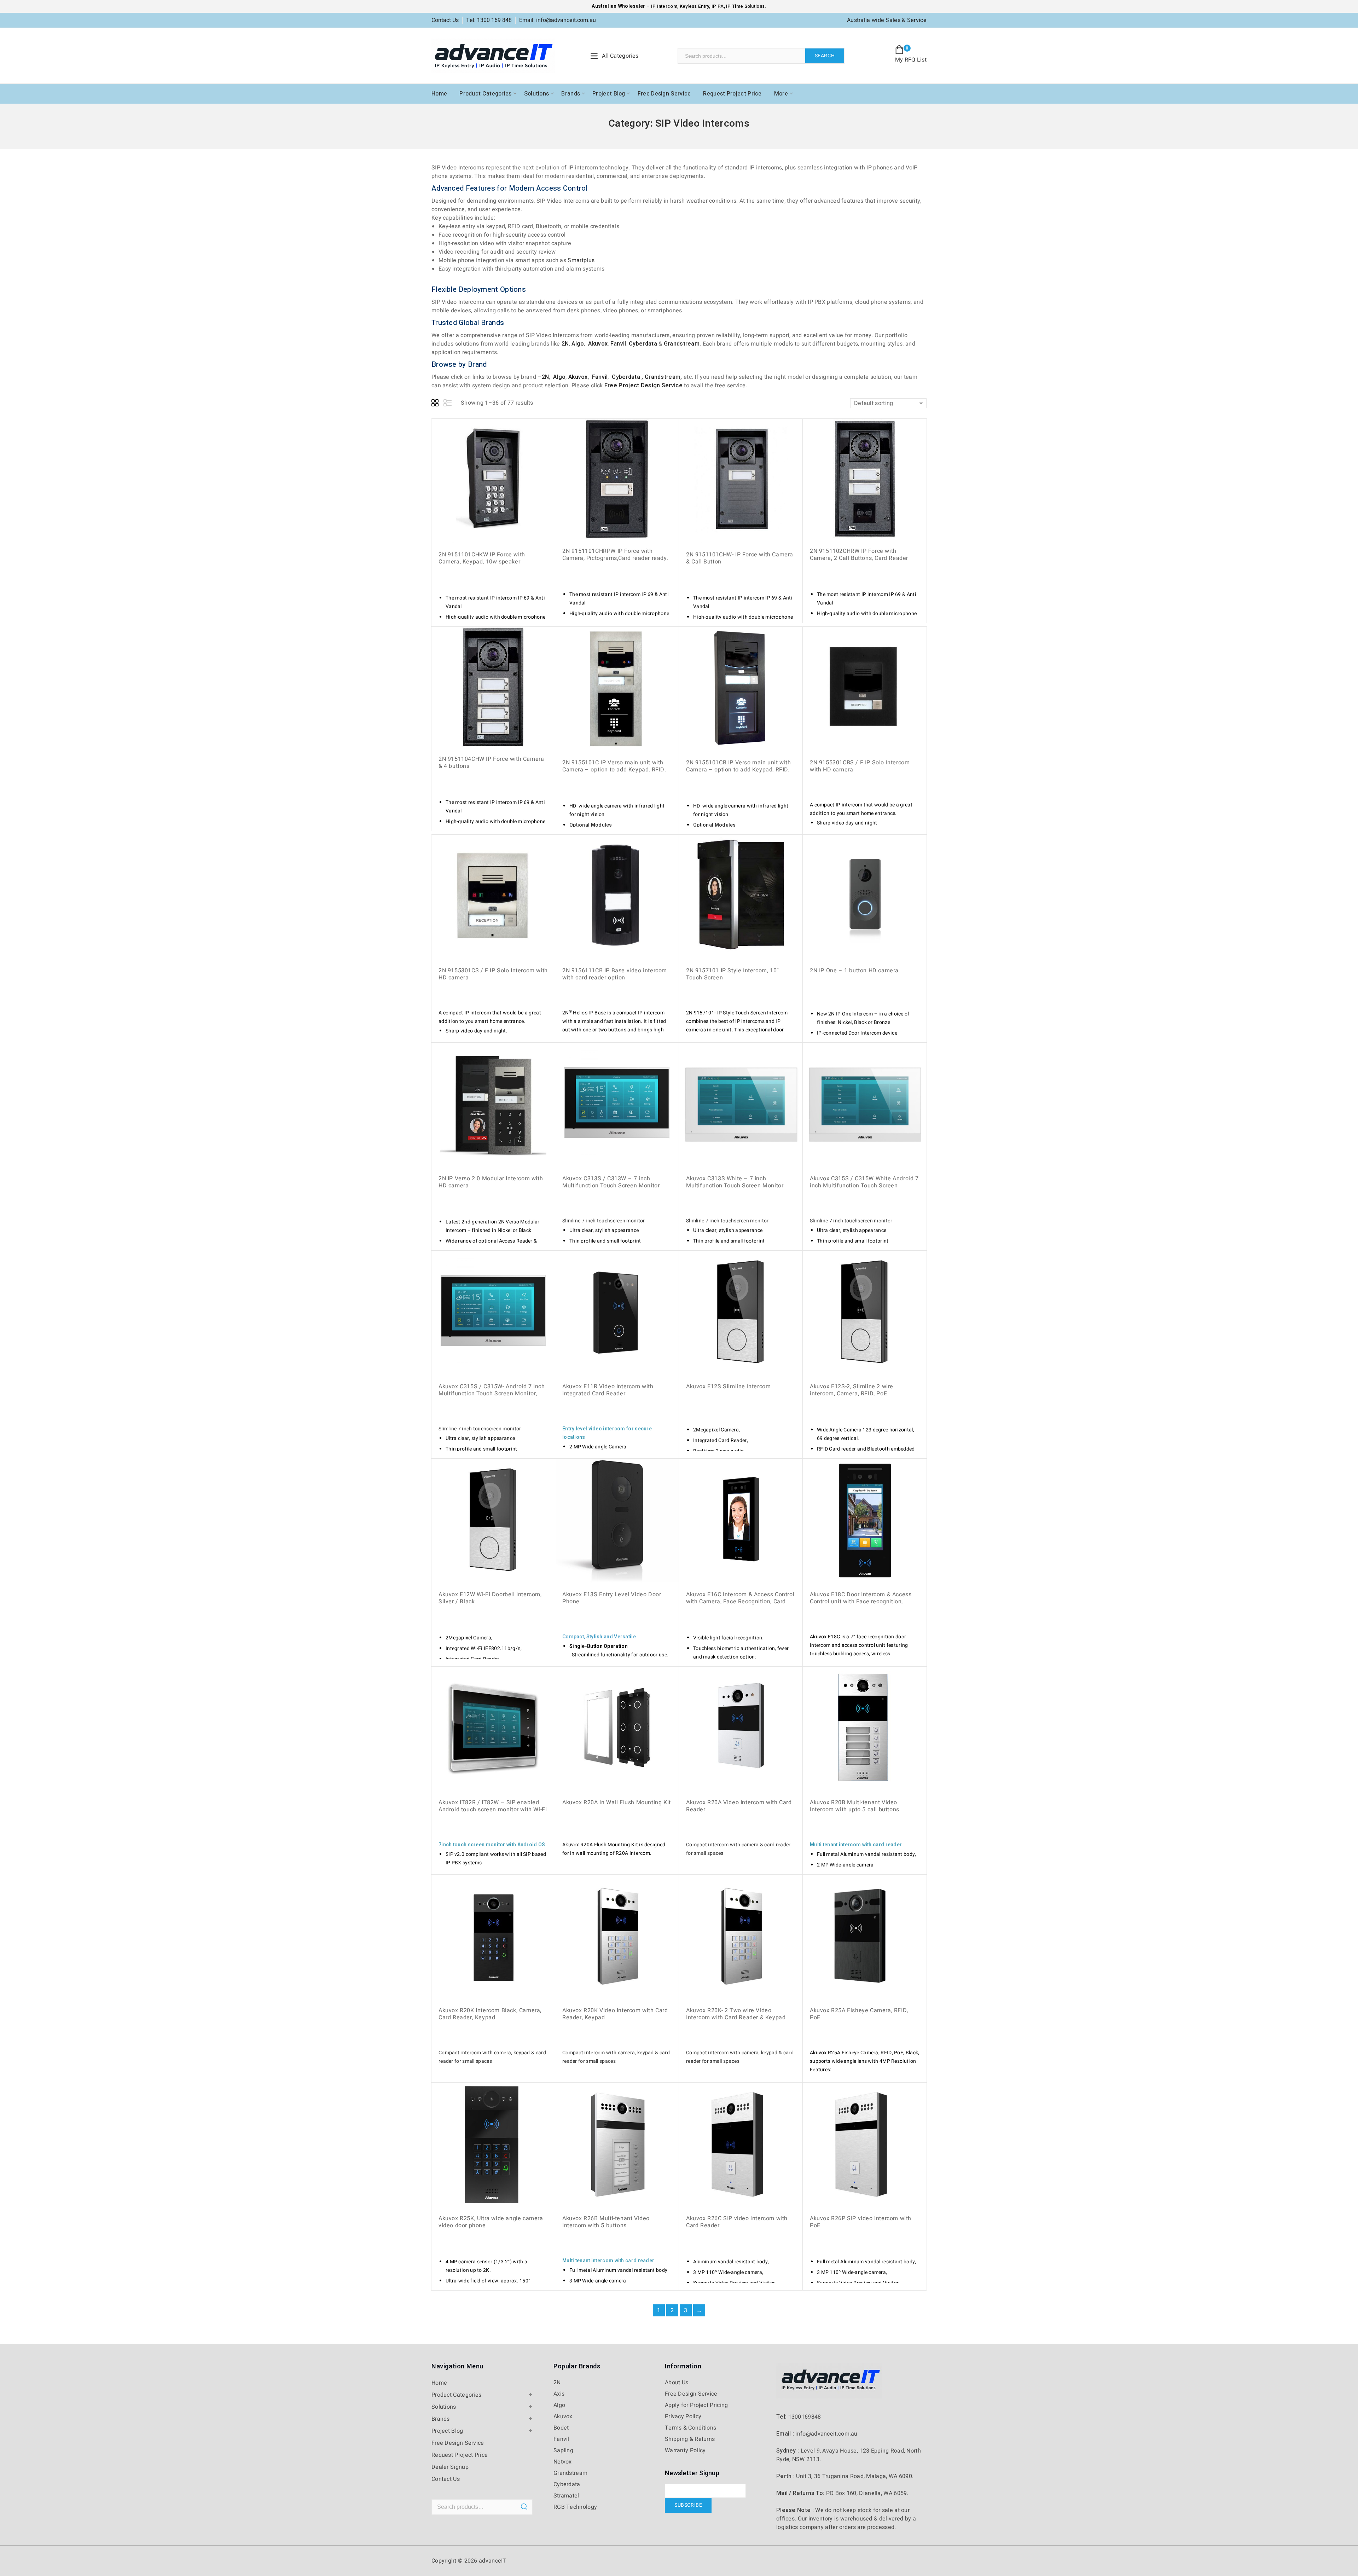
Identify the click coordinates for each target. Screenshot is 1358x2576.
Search (825, 56)
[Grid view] (436, 404)
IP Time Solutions (745, 6)
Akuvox (563, 2416)
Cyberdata (567, 2484)
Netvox (563, 2462)
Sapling (563, 2450)
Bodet (561, 2428)
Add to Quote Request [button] (477, 626)
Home (439, 94)
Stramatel (566, 2496)
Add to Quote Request (849, 834)
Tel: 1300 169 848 (489, 20)
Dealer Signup (450, 2467)
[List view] (448, 404)
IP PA (718, 6)
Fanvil (561, 2439)
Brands (571, 94)
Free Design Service (664, 94)
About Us (677, 2383)
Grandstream (570, 2473)
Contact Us (445, 20)
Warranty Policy (685, 2450)
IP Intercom (664, 6)
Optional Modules (591, 825)
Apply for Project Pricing (697, 2405)
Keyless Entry (694, 6)
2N (557, 2383)
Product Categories (485, 94)
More (781, 94)
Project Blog (609, 94)
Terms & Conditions (690, 2428)
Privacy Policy (683, 2416)
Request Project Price (732, 94)
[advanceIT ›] (493, 56)
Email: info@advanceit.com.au (558, 20)
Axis (559, 2394)
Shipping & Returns (690, 2439)
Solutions (537, 94)
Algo (559, 2405)
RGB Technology (575, 2507)
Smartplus (581, 260)
